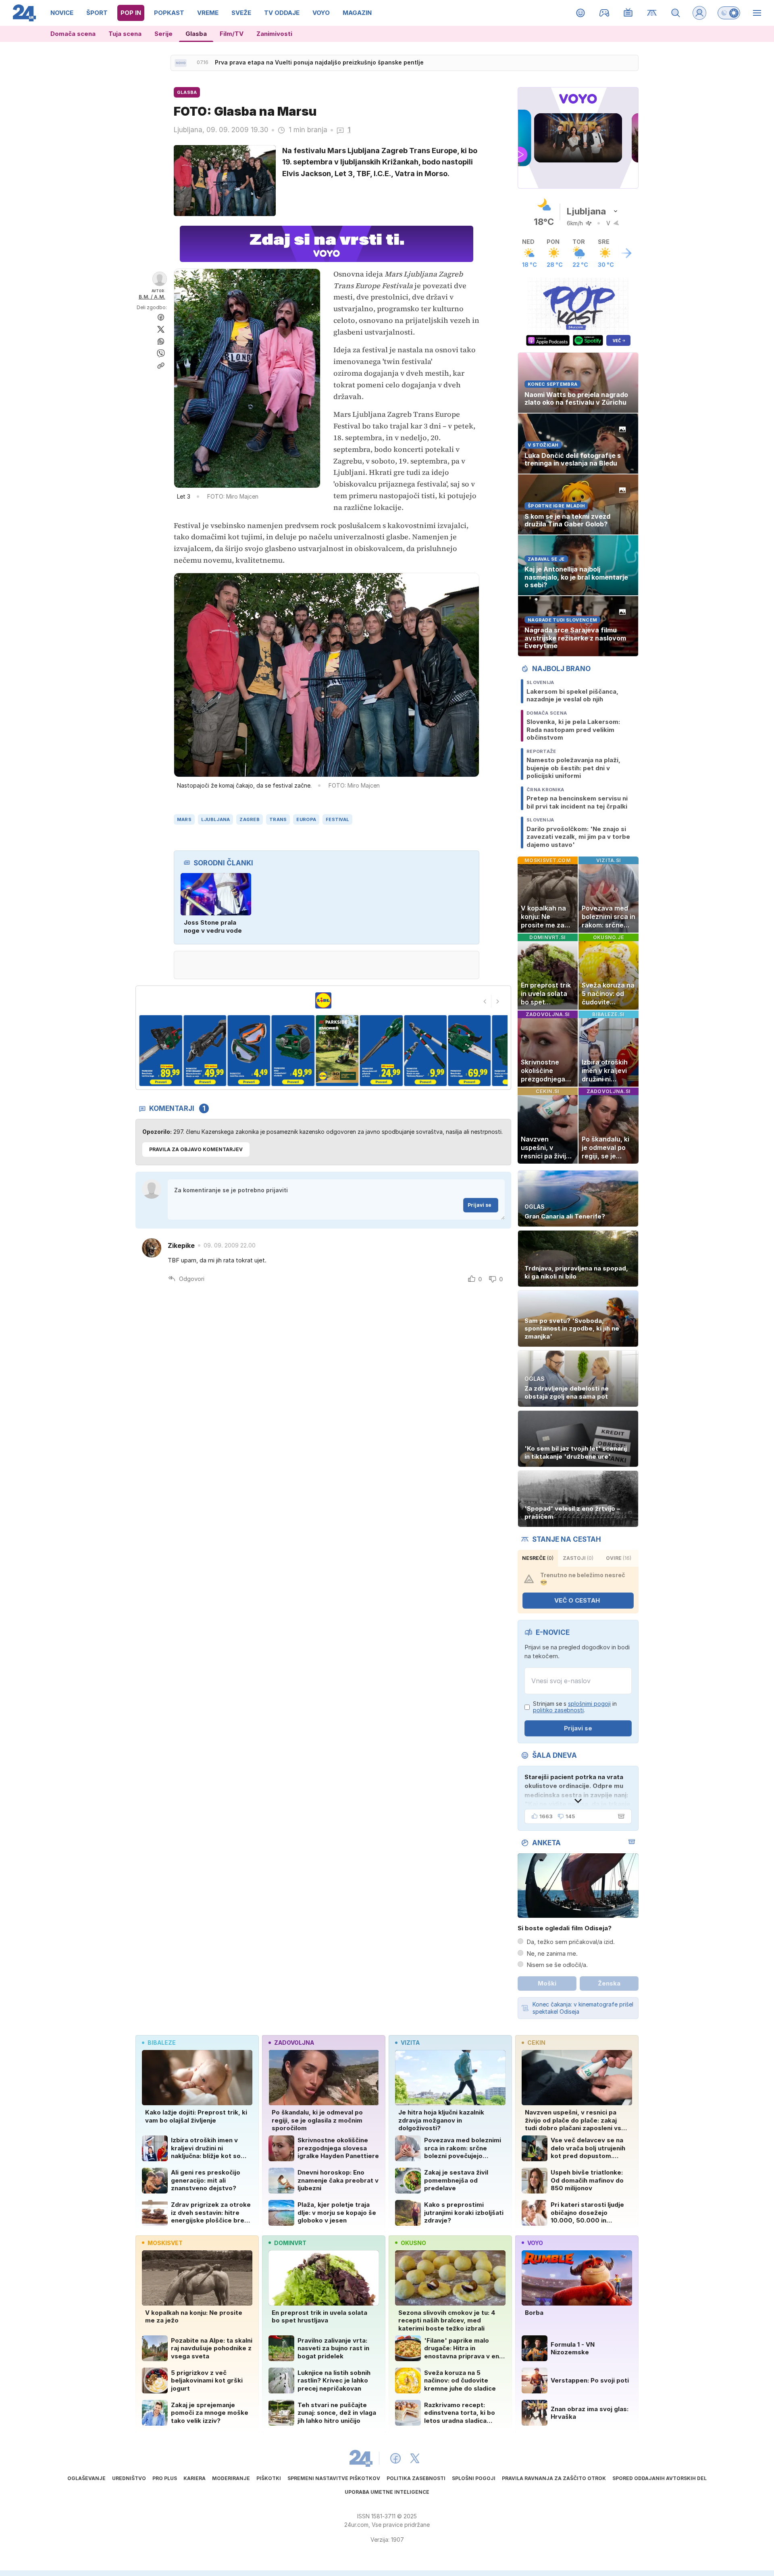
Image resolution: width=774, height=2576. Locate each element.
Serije (163, 34)
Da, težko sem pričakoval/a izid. (571, 1942)
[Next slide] (498, 1001)
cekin (536, 2043)
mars (184, 819)
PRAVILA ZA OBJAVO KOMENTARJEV (196, 1149)
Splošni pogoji (474, 2478)
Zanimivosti (274, 34)
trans (278, 819)
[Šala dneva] (620, 1816)
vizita (410, 2043)
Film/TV (232, 34)
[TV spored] (628, 13)
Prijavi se (480, 1205)
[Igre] (604, 13)
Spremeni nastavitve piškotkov (334, 2478)
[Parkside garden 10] (470, 1051)
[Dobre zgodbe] (581, 13)
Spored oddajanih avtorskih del (660, 2478)
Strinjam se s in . (575, 1707)
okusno (413, 2243)
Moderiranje (231, 2478)
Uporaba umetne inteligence (387, 2492)
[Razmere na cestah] (652, 13)
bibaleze (162, 2043)
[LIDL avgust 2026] (323, 1000)
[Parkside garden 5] (249, 1051)
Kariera (195, 2478)
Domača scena (73, 34)
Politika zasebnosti (416, 2478)
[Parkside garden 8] (382, 1051)
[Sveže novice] (181, 63)
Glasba (196, 34)
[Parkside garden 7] (338, 1051)
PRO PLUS (165, 2478)
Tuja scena (125, 34)
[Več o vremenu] (626, 253)
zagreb (250, 819)
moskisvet (165, 2243)
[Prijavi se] (699, 13)
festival (337, 819)
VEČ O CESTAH (577, 1600)
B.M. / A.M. (152, 297)
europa (306, 819)
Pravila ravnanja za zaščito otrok (554, 2478)
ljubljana (215, 819)
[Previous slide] (485, 1001)
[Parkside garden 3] (161, 1051)
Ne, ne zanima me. (552, 1953)
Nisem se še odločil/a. (557, 1965)
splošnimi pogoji (589, 1704)
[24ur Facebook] (395, 2458)
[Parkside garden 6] (293, 1051)
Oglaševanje (86, 2478)
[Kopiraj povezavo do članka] (161, 366)
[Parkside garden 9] (425, 1051)
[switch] (729, 13)
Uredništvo (129, 2478)
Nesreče (538, 1558)
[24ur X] (415, 2458)
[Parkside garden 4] (205, 1051)
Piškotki (269, 2478)
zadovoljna (294, 2043)
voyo (535, 2243)
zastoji (578, 1558)
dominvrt (290, 2243)
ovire (619, 1558)
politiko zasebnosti (558, 1710)
